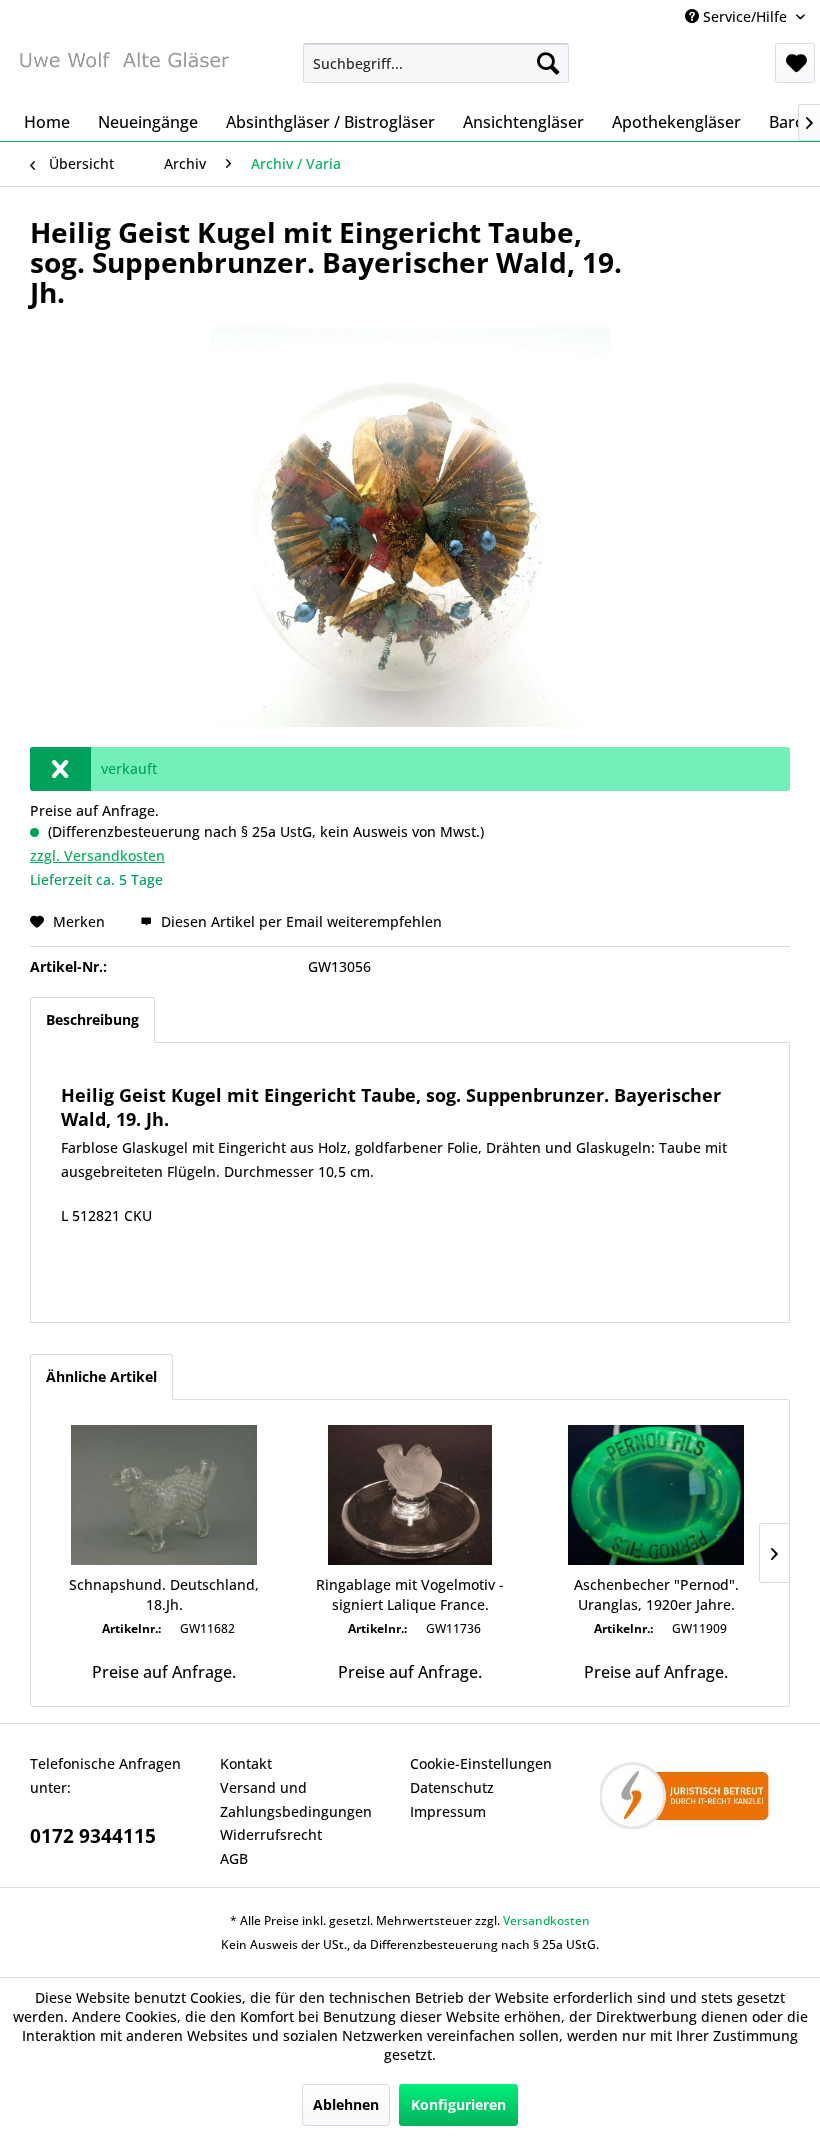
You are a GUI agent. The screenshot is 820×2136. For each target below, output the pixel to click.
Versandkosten (546, 1920)
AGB (234, 1858)
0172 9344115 (93, 1836)
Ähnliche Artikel (101, 1376)
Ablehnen (346, 2104)
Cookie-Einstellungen (481, 1763)
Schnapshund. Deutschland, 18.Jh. (164, 1594)
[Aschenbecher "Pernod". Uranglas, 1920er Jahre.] (656, 1495)
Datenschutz (452, 1787)
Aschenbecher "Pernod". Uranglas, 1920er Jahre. (656, 1594)
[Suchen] (548, 63)
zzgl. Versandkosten (97, 855)
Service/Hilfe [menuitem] (745, 16)
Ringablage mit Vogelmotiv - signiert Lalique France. (410, 1594)
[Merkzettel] (795, 63)
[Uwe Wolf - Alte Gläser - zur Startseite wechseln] (123, 68)
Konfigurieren (458, 2104)
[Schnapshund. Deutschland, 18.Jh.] (164, 1495)
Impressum (448, 1811)
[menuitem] (436, 63)
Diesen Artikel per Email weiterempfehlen (299, 921)
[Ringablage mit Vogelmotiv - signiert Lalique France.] (410, 1495)
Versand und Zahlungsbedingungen (296, 1799)
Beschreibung (92, 1019)
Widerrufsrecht (271, 1834)
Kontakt (246, 1763)
